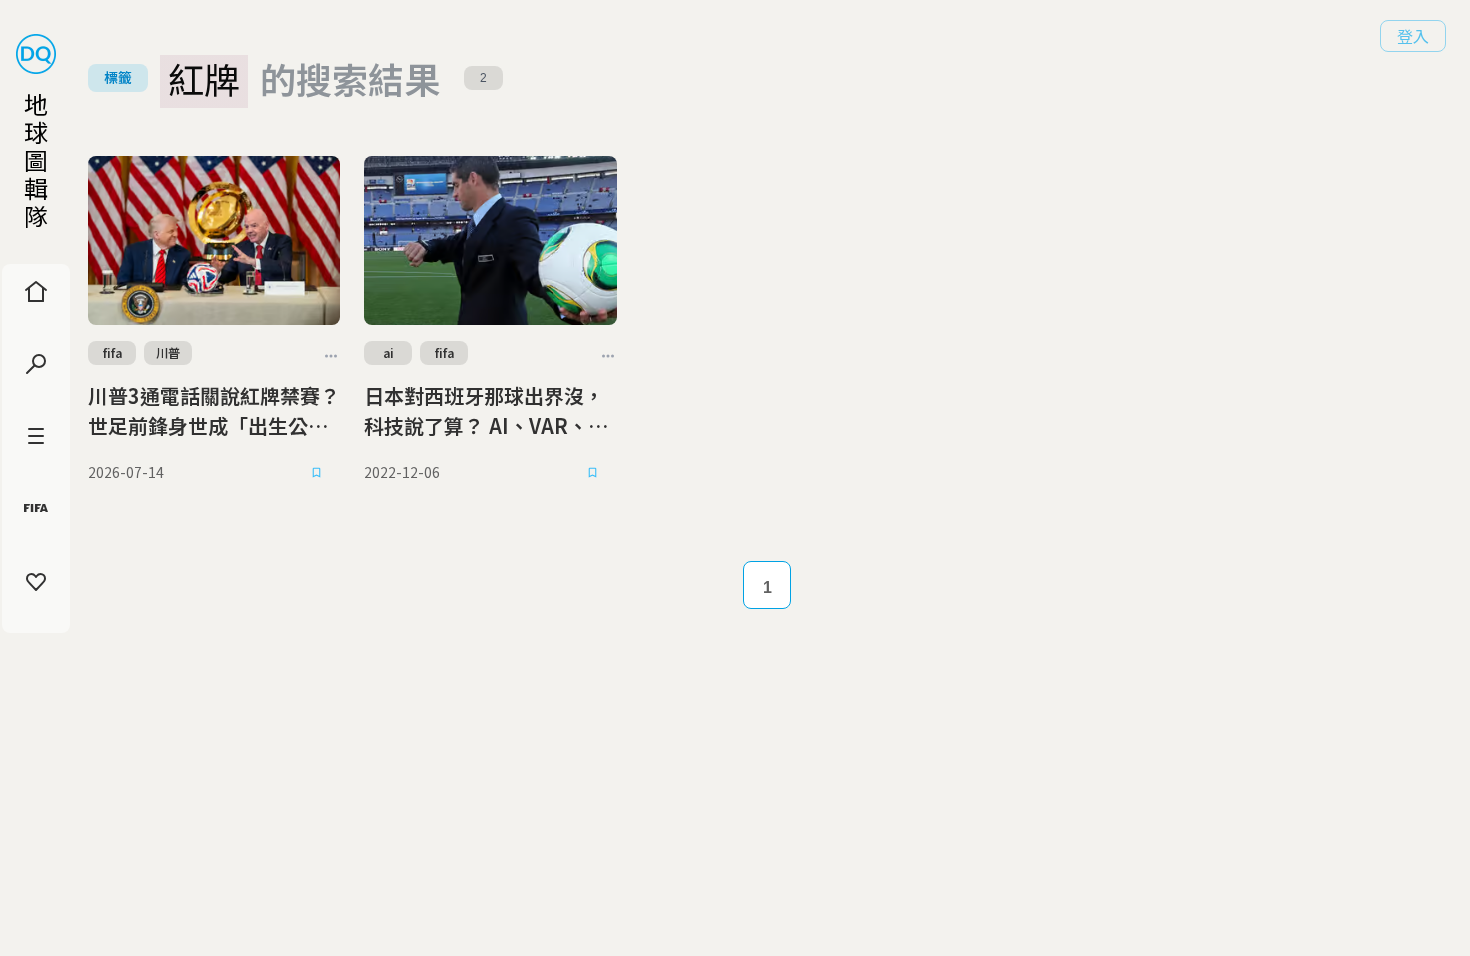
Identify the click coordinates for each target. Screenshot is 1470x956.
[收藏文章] (316, 473)
